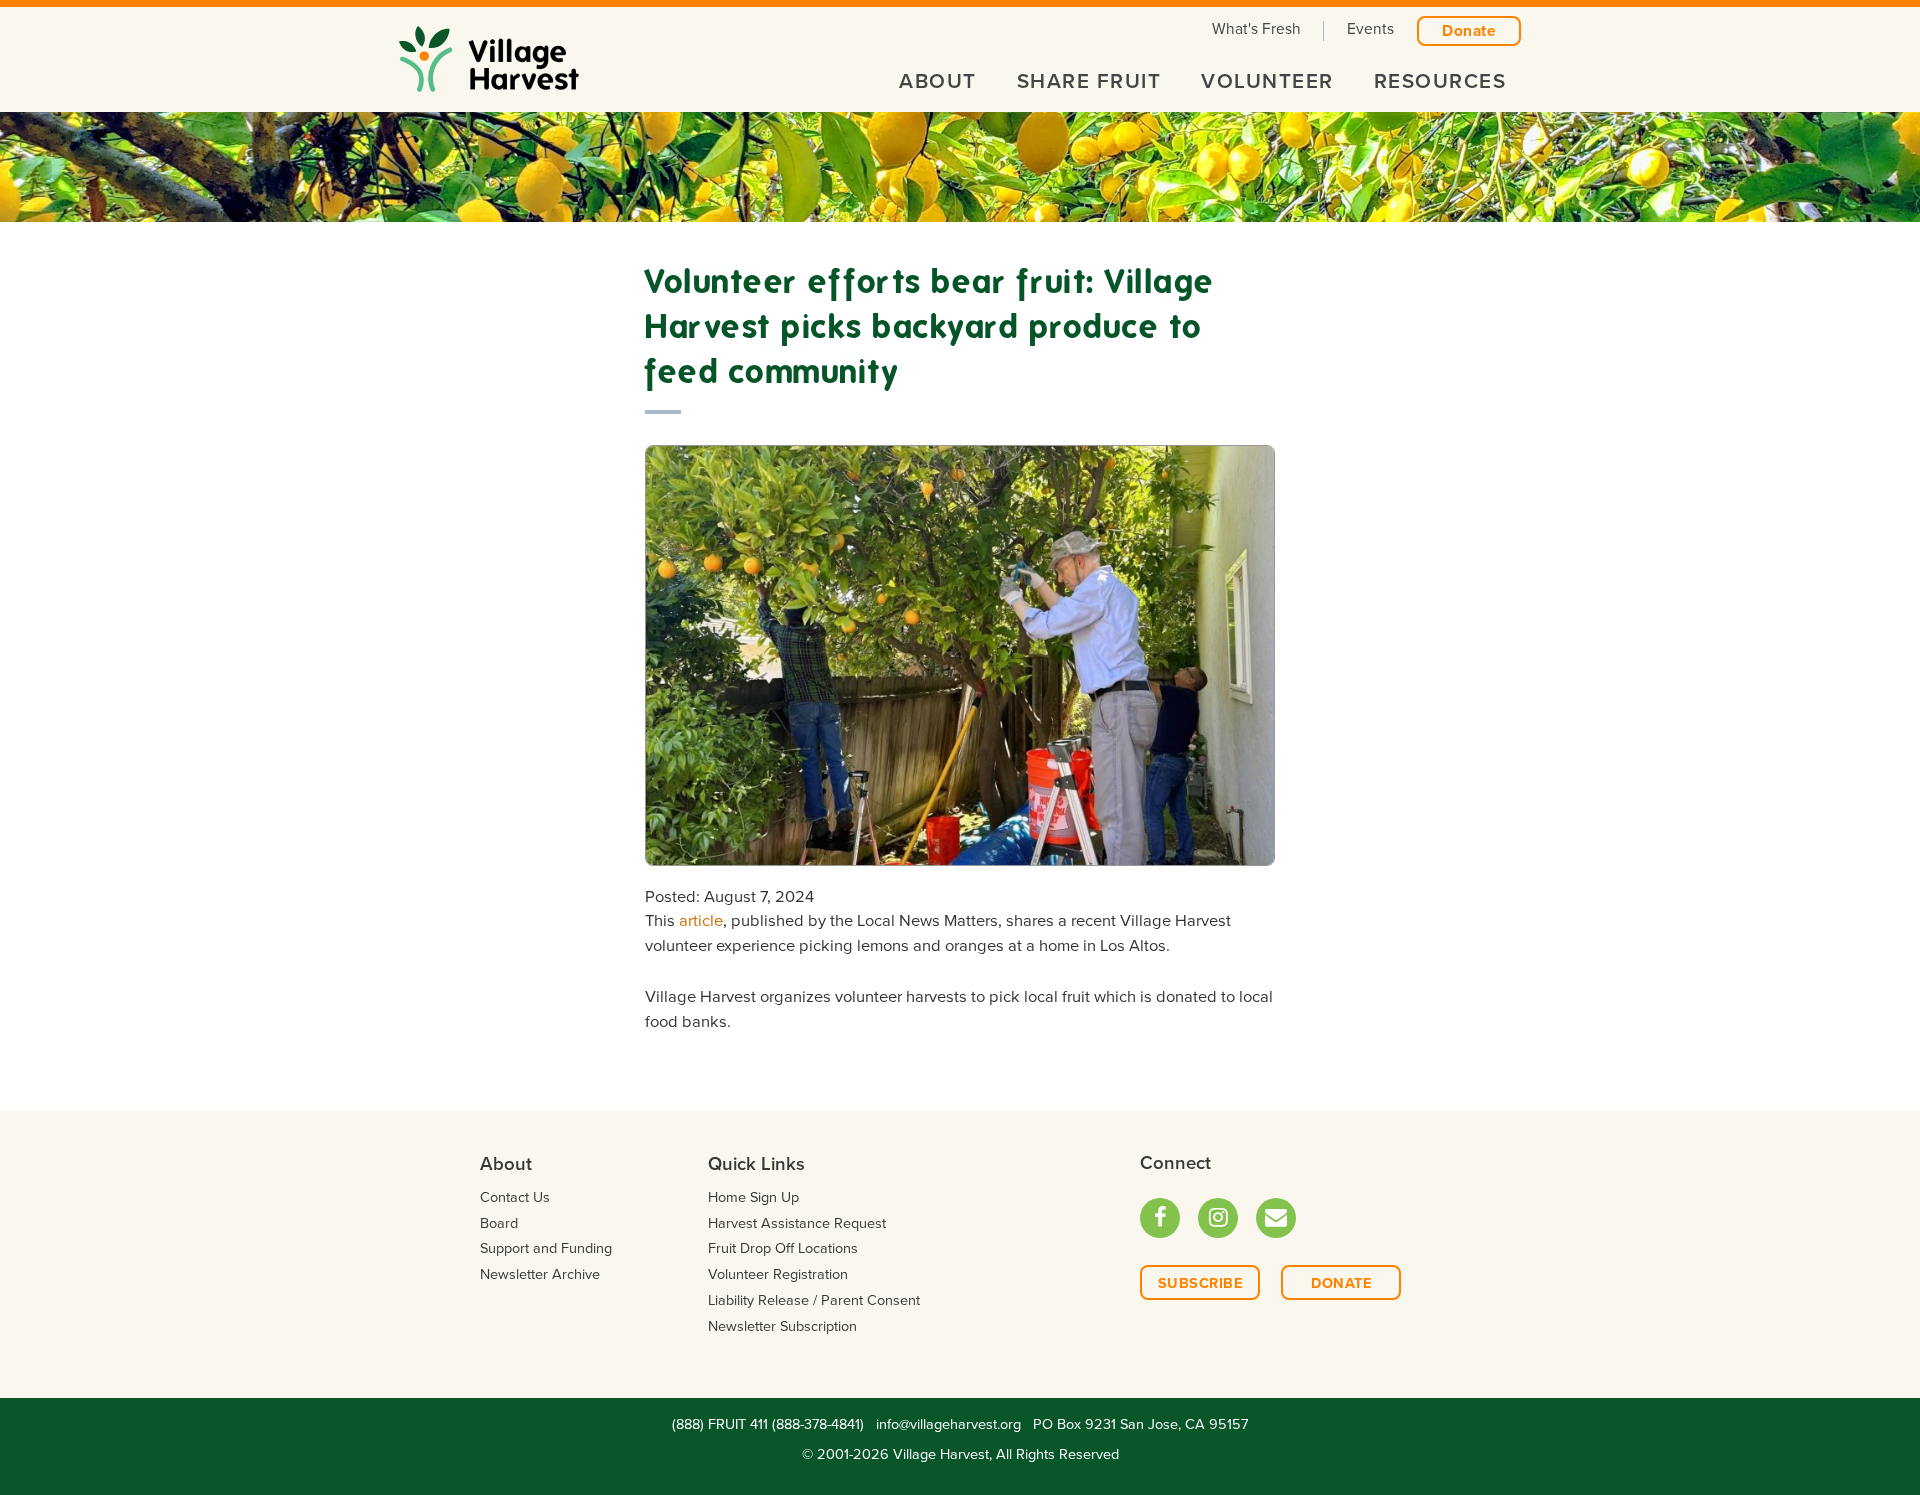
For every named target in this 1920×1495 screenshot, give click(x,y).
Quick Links (756, 1164)
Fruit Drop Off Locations (783, 1248)
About (938, 81)
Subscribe (1200, 1283)
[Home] (489, 52)
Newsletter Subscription (782, 1326)
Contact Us (515, 1197)
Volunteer (1267, 81)
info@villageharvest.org (948, 1424)
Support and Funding (546, 1248)
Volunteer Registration (778, 1274)
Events (1370, 29)
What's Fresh (1256, 29)
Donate (1469, 31)
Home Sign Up (753, 1197)
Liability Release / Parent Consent (814, 1300)
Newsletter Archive (540, 1274)
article (701, 921)
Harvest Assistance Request (797, 1223)
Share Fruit (1089, 81)
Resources (1440, 81)
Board (499, 1223)
